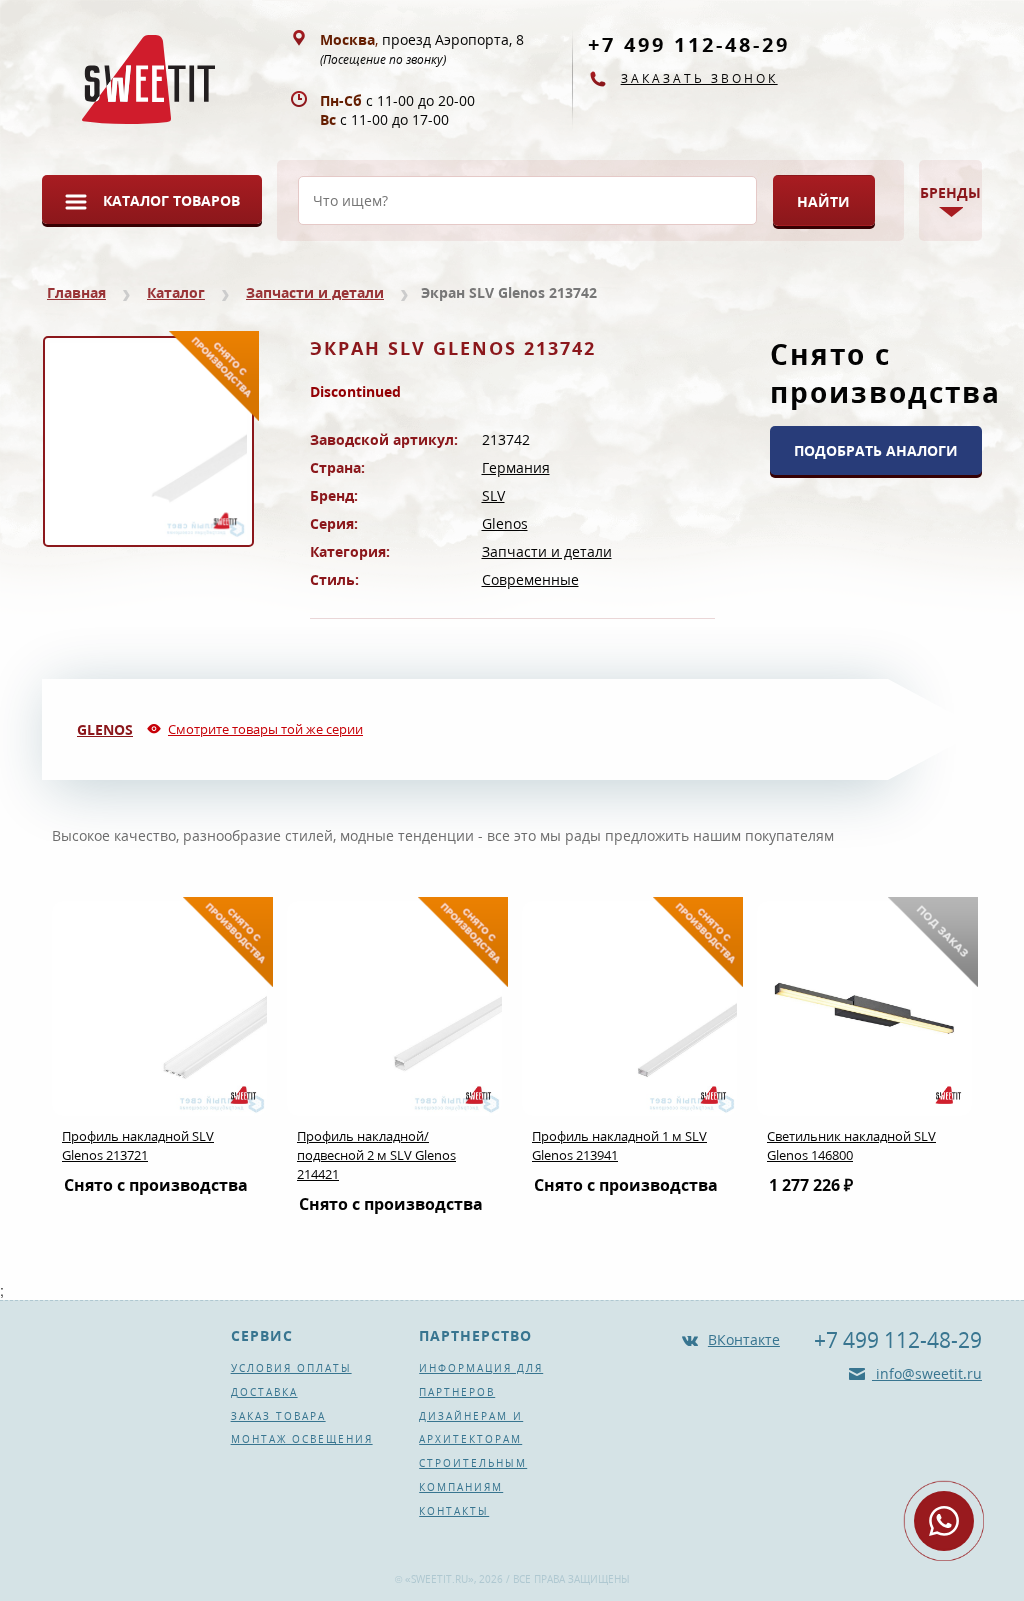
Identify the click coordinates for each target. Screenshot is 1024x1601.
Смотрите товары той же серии (265, 729)
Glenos (505, 523)
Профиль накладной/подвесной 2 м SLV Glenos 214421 (376, 1155)
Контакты (454, 1511)
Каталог (176, 292)
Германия (516, 467)
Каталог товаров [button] (171, 200)
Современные (530, 579)
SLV (493, 495)
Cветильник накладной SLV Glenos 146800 (851, 1145)
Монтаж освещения (302, 1439)
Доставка (264, 1392)
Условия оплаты (291, 1368)
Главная (76, 292)
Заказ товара (278, 1416)
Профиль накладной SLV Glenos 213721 (138, 1145)
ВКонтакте (744, 1339)
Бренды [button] (950, 192)
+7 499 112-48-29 (689, 44)
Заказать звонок (699, 78)
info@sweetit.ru (927, 1373)
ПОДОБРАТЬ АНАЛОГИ (876, 450)
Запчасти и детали (315, 292)
